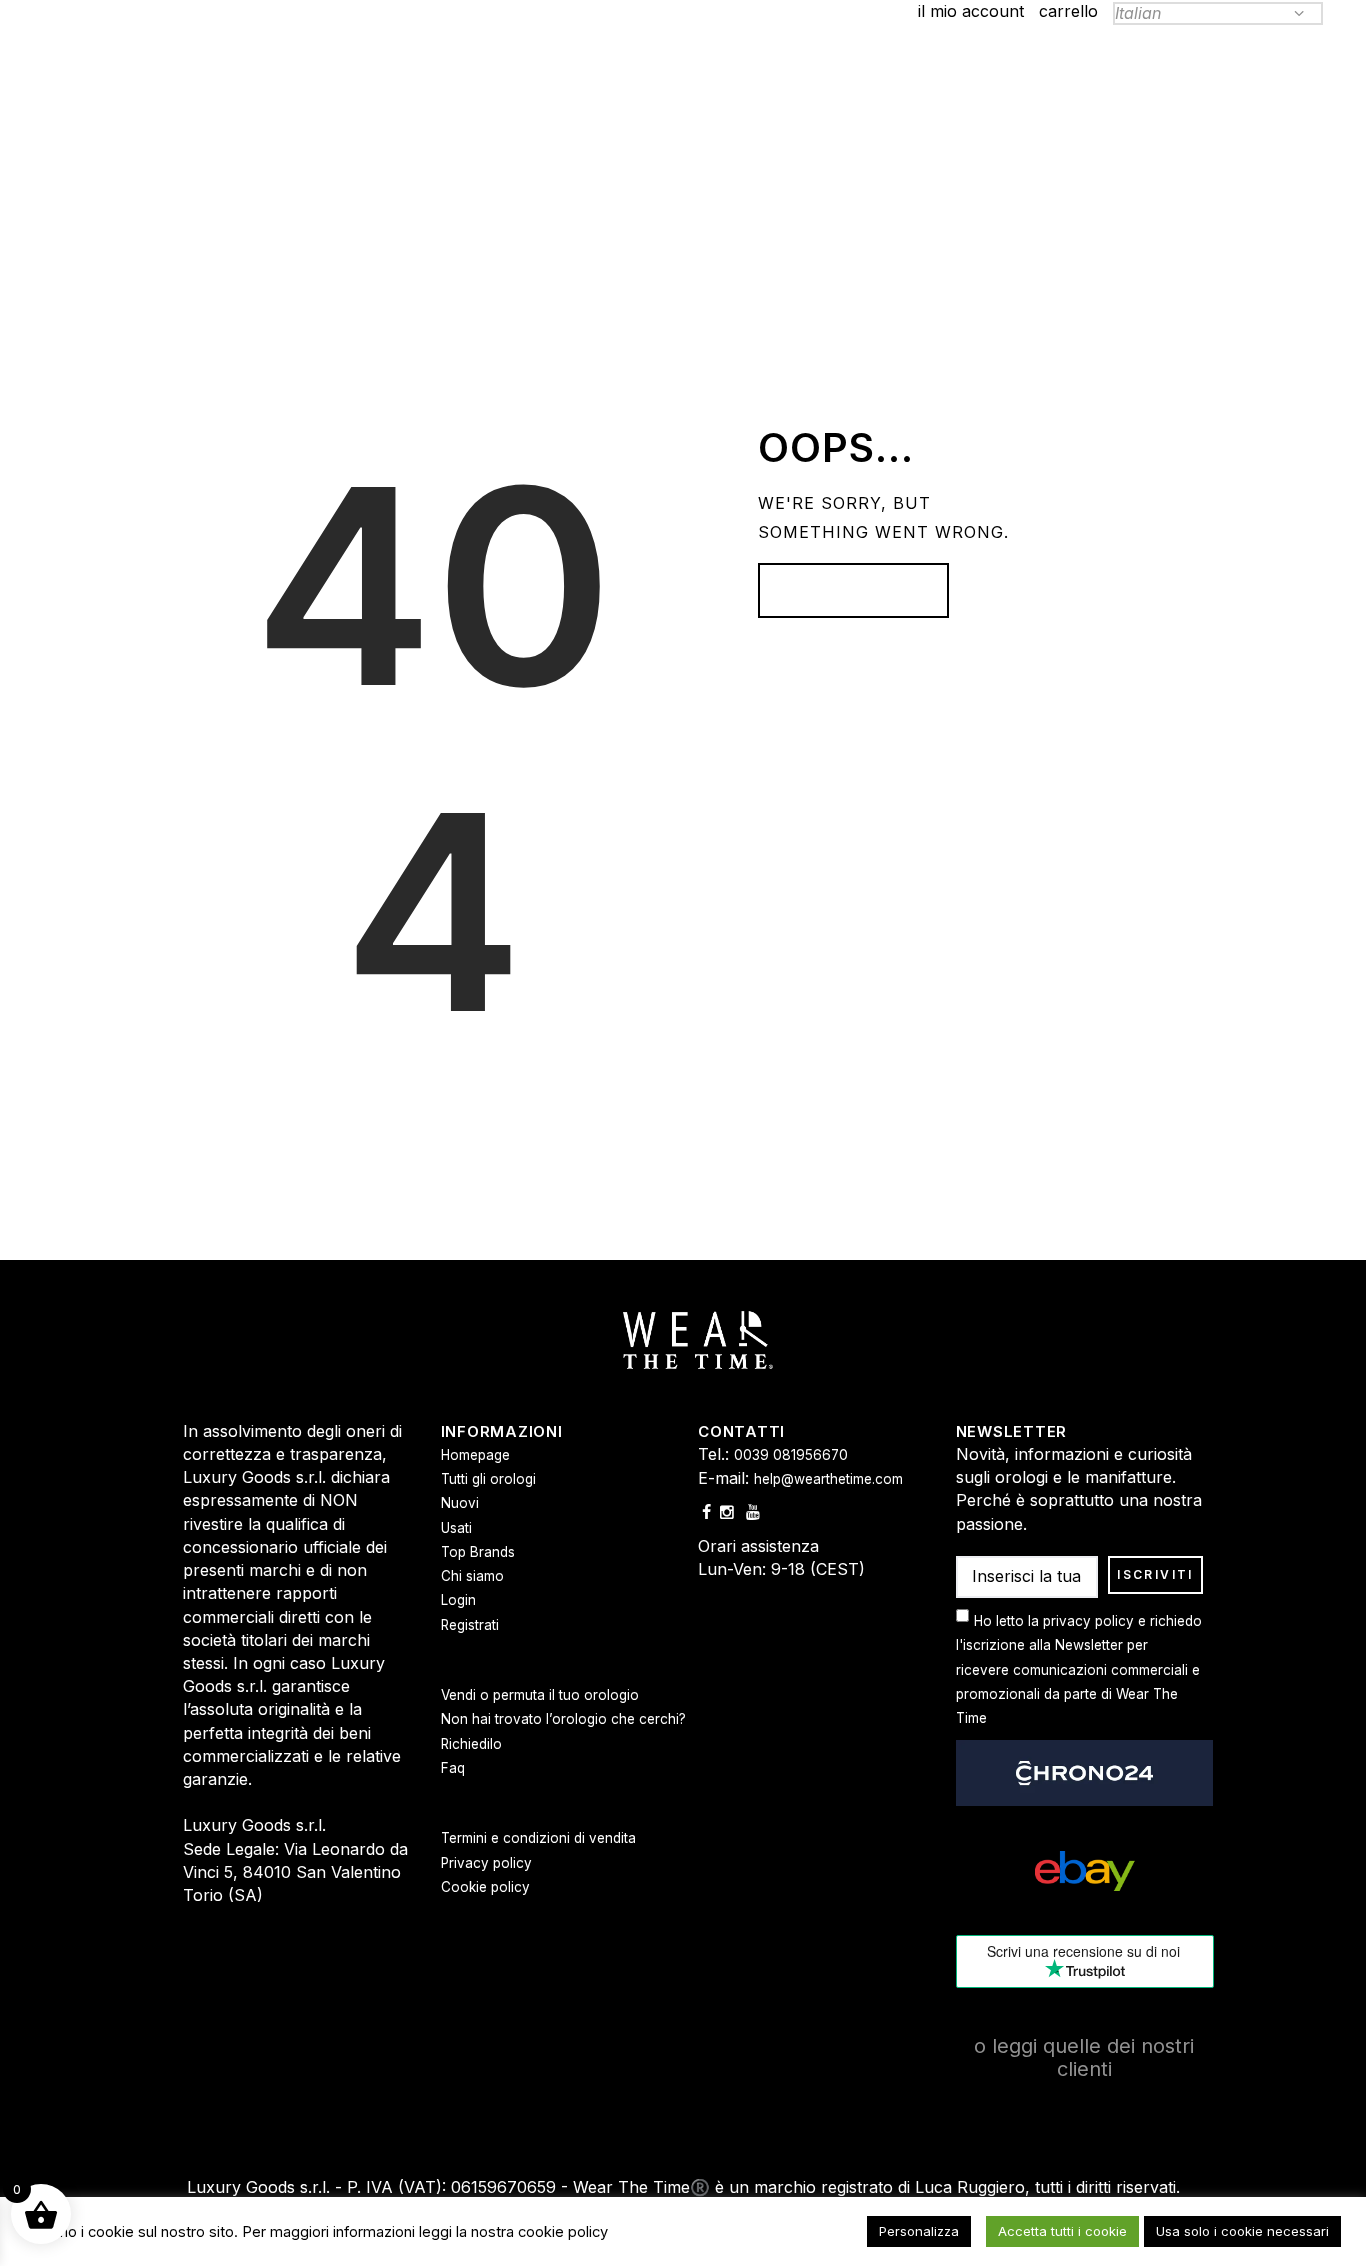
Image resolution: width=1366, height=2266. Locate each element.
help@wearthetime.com (828, 1479)
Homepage (843, 591)
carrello (1068, 11)
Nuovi (460, 1503)
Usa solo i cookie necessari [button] (1242, 2231)
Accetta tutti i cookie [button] (1062, 2231)
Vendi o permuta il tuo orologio (540, 1695)
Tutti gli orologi (488, 1479)
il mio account (971, 11)
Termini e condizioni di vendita (538, 1838)
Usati (456, 1528)
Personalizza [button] (919, 2231)
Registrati (470, 1625)
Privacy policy (486, 1863)
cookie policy (563, 2232)
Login (458, 1600)
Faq (453, 1768)
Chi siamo (472, 1576)
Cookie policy (485, 1887)
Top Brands (478, 1552)
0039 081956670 (791, 1455)
